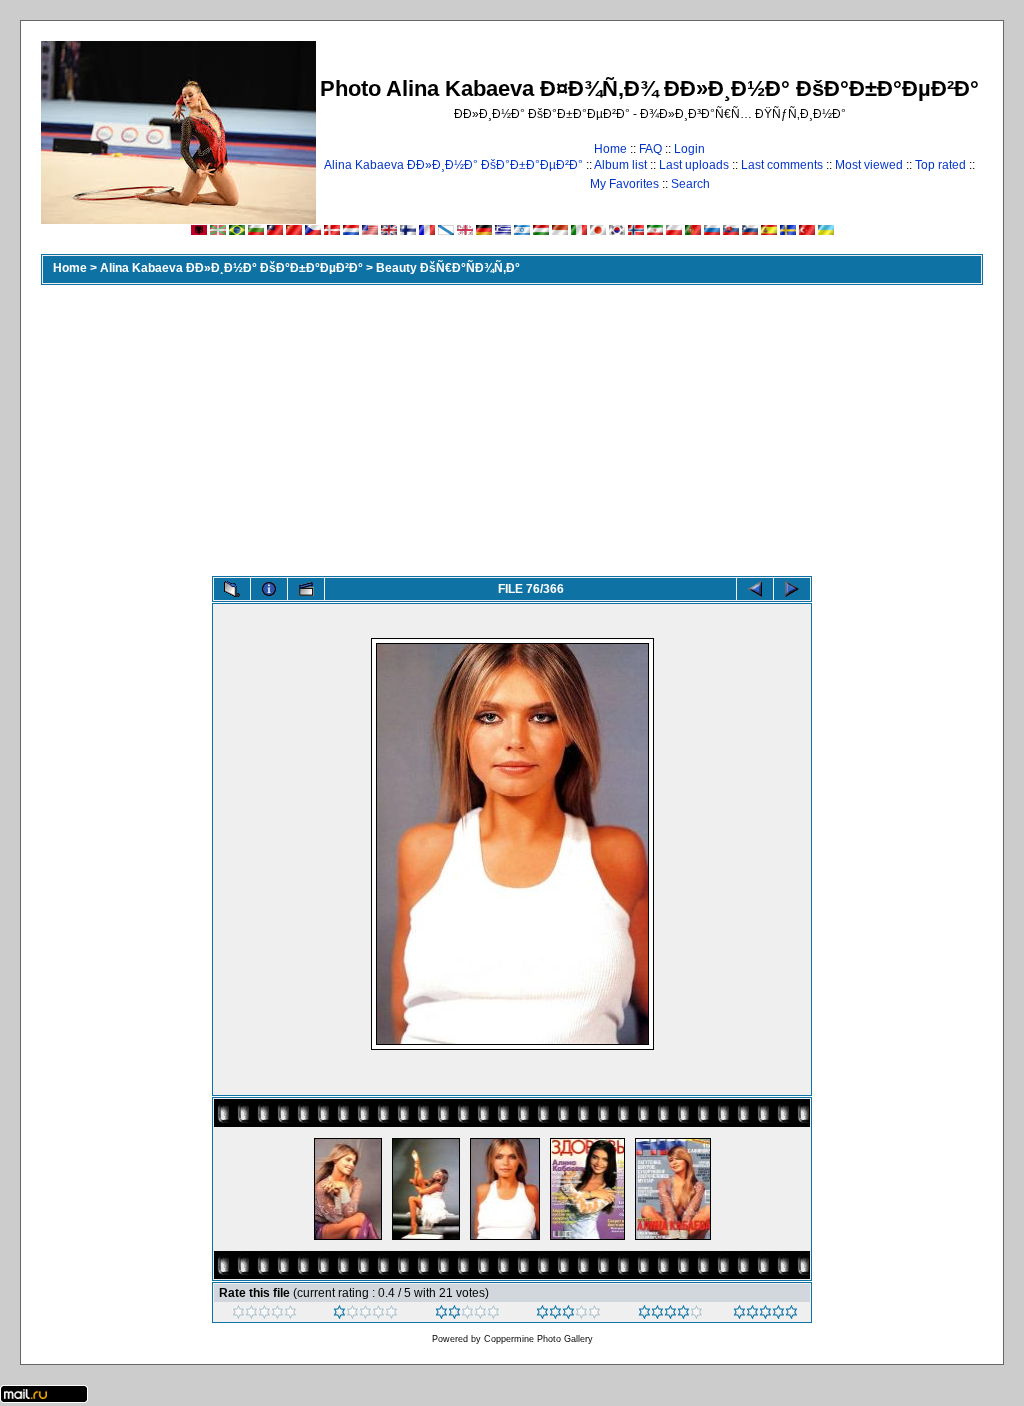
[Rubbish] (264, 1315)
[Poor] (365, 1315)
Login (689, 149)
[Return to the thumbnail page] (232, 589)
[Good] (568, 1315)
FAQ (650, 149)
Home (610, 149)
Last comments (782, 165)
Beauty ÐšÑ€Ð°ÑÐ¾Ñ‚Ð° (448, 268)
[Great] (765, 1315)
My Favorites (624, 184)
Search (690, 184)
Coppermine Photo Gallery (538, 1339)
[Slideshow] (306, 589)
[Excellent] (670, 1315)
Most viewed (869, 165)
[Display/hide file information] (269, 589)
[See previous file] (755, 589)
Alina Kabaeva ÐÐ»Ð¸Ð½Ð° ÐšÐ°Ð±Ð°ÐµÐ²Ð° (453, 165)
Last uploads (694, 165)
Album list (620, 165)
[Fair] (467, 1315)
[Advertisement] (512, 426)
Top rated (940, 165)
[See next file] (792, 589)
